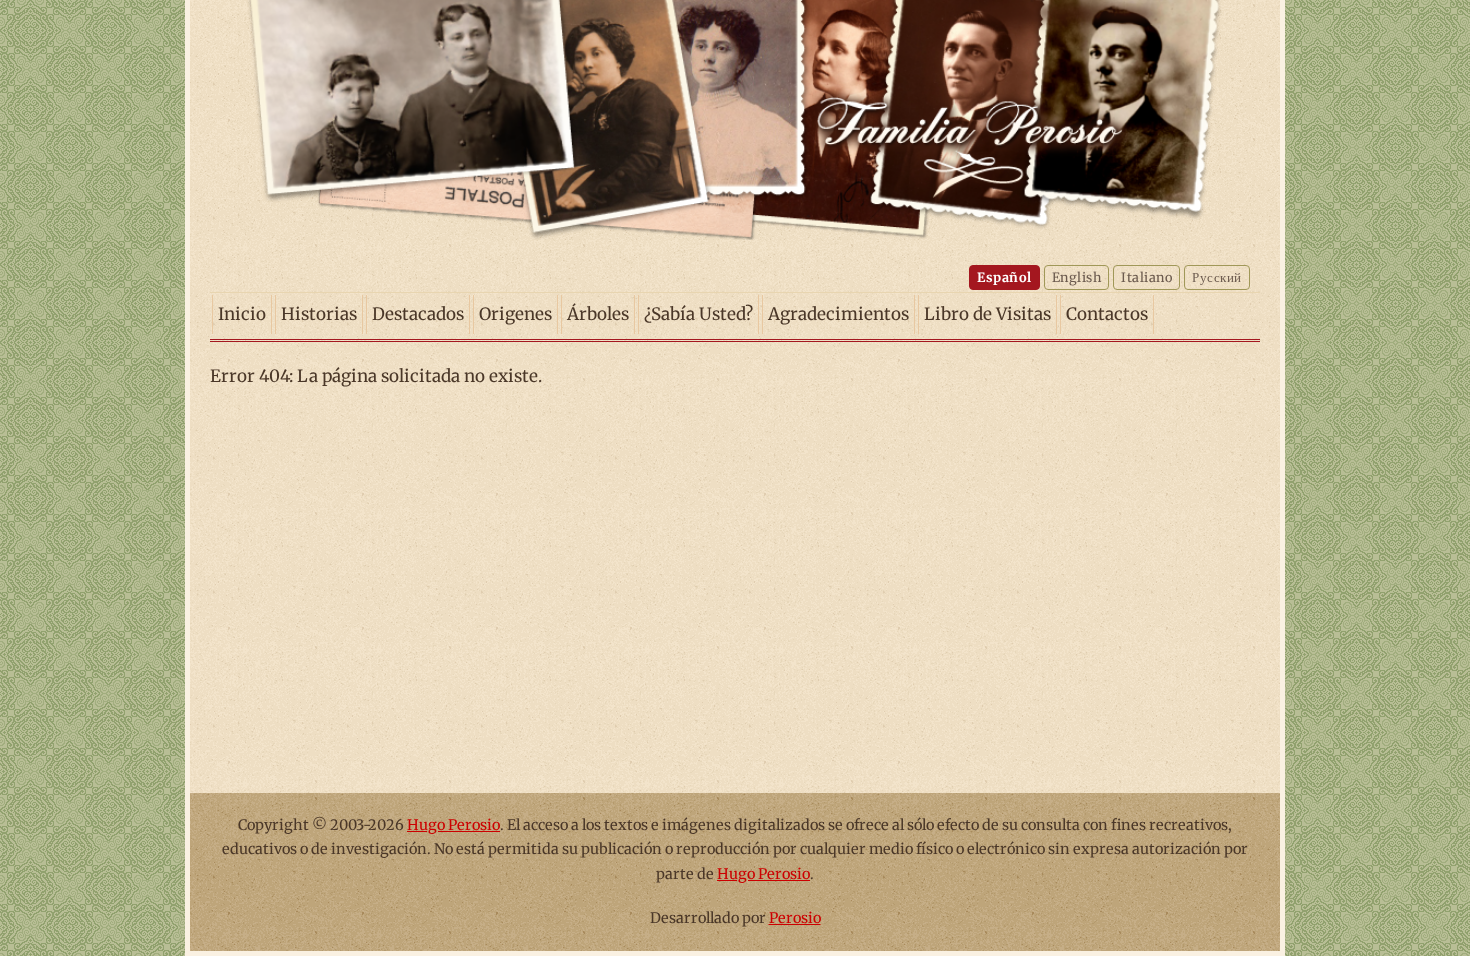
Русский (1217, 277)
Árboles (598, 314)
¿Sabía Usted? (698, 314)
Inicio (242, 314)
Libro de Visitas (987, 314)
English (1077, 277)
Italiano (1146, 277)
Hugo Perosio (453, 825)
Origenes (515, 314)
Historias (319, 314)
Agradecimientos (838, 314)
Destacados (418, 314)
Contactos (1107, 314)
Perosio (795, 918)
